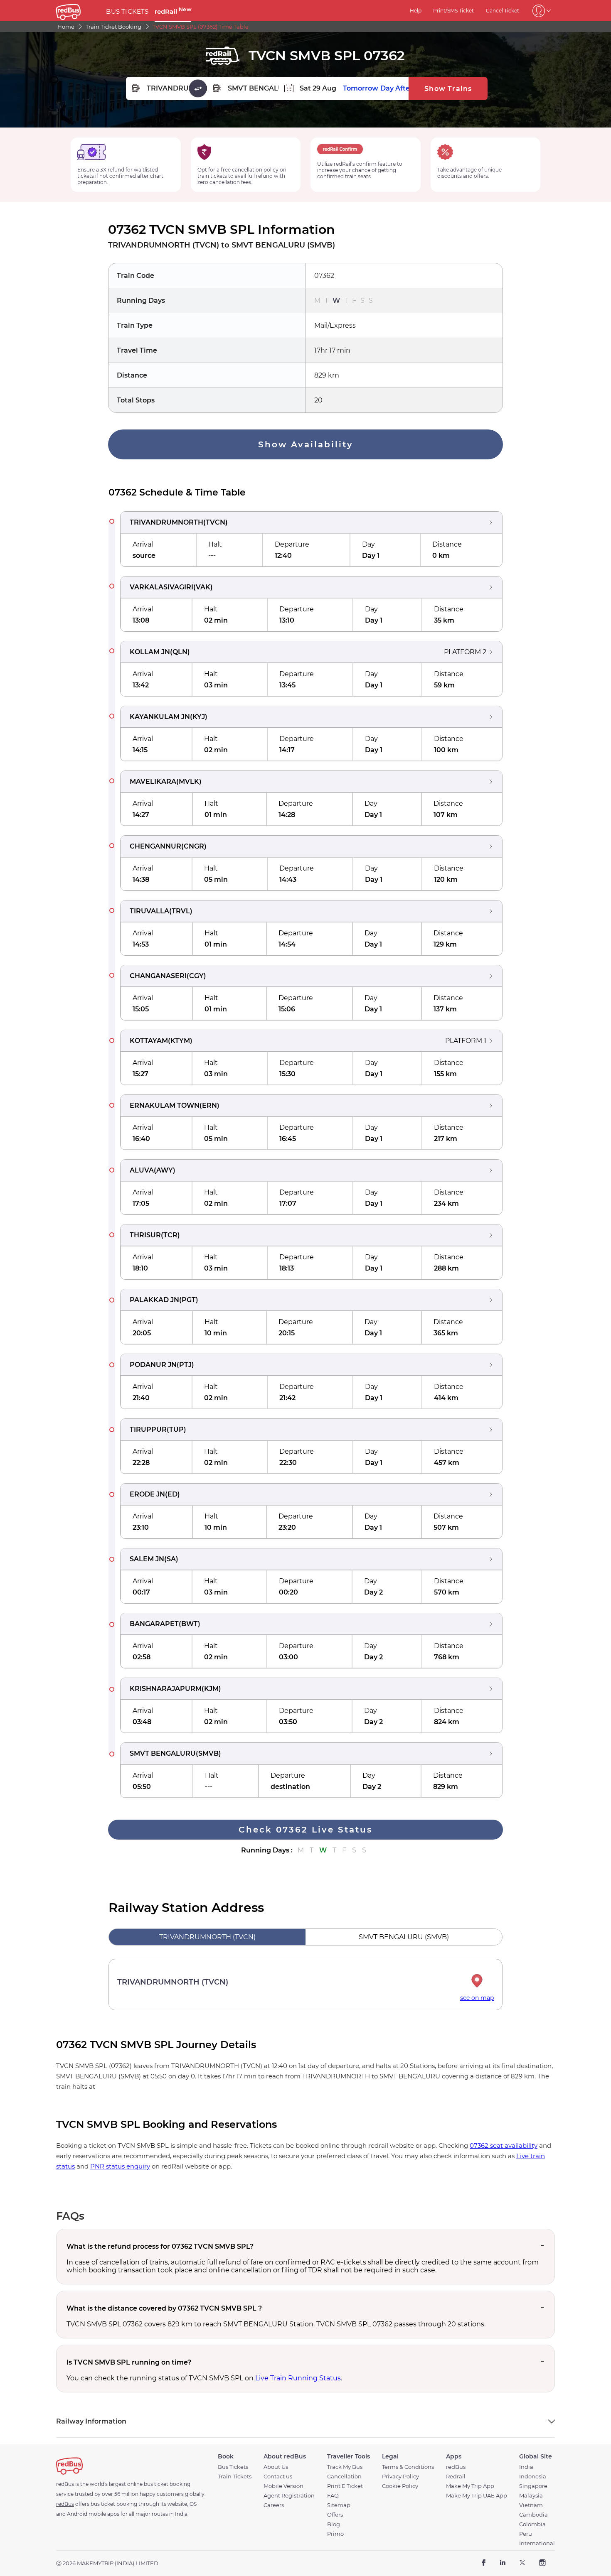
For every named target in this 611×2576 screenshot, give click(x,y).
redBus (456, 2467)
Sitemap (339, 2505)
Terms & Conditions (408, 2467)
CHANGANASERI (158, 976)
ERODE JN (147, 1494)
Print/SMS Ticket (453, 11)
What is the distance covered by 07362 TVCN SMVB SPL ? (164, 2308)
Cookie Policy (400, 2486)
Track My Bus (345, 2467)
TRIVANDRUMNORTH (166, 522)
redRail (173, 11)
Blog (334, 2524)
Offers (335, 2515)
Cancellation (344, 2477)
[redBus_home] (78, 11)
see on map (477, 1998)
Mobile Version (283, 2486)
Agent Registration (289, 2496)
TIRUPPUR (148, 1429)
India (526, 2467)
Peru (526, 2534)
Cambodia (533, 2515)
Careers (274, 2505)
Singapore (533, 2486)
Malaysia (531, 2496)
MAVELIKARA (153, 781)
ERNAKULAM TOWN (165, 1105)
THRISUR (145, 1235)
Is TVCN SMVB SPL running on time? (129, 2362)
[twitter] (522, 2563)
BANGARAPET (154, 1624)
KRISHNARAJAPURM (166, 1689)
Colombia (532, 2524)
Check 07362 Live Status (305, 1830)
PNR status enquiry (120, 2166)
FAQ (333, 2496)
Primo (335, 2534)
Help (416, 11)
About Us (276, 2467)
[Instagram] (542, 2563)
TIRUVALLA (149, 911)
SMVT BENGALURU (163, 1753)
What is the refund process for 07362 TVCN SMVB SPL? (160, 2246)
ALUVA (142, 1170)
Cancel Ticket (503, 11)
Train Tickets (235, 2477)
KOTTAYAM (149, 1041)
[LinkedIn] (503, 2563)
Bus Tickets (233, 2467)
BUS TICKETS (127, 11)
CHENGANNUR (155, 846)
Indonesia (533, 2477)
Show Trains (448, 89)
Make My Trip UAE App (477, 2496)
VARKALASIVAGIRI (161, 587)
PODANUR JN (153, 1365)
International (537, 2543)
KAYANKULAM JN (160, 717)
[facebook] (484, 2563)
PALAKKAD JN (154, 1300)
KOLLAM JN (150, 652)
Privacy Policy (400, 2477)
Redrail (456, 2477)
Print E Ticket (345, 2486)
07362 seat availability (504, 2145)
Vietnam (531, 2505)
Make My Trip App (470, 2486)
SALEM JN (147, 1559)
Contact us (278, 2477)
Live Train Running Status (298, 2378)
